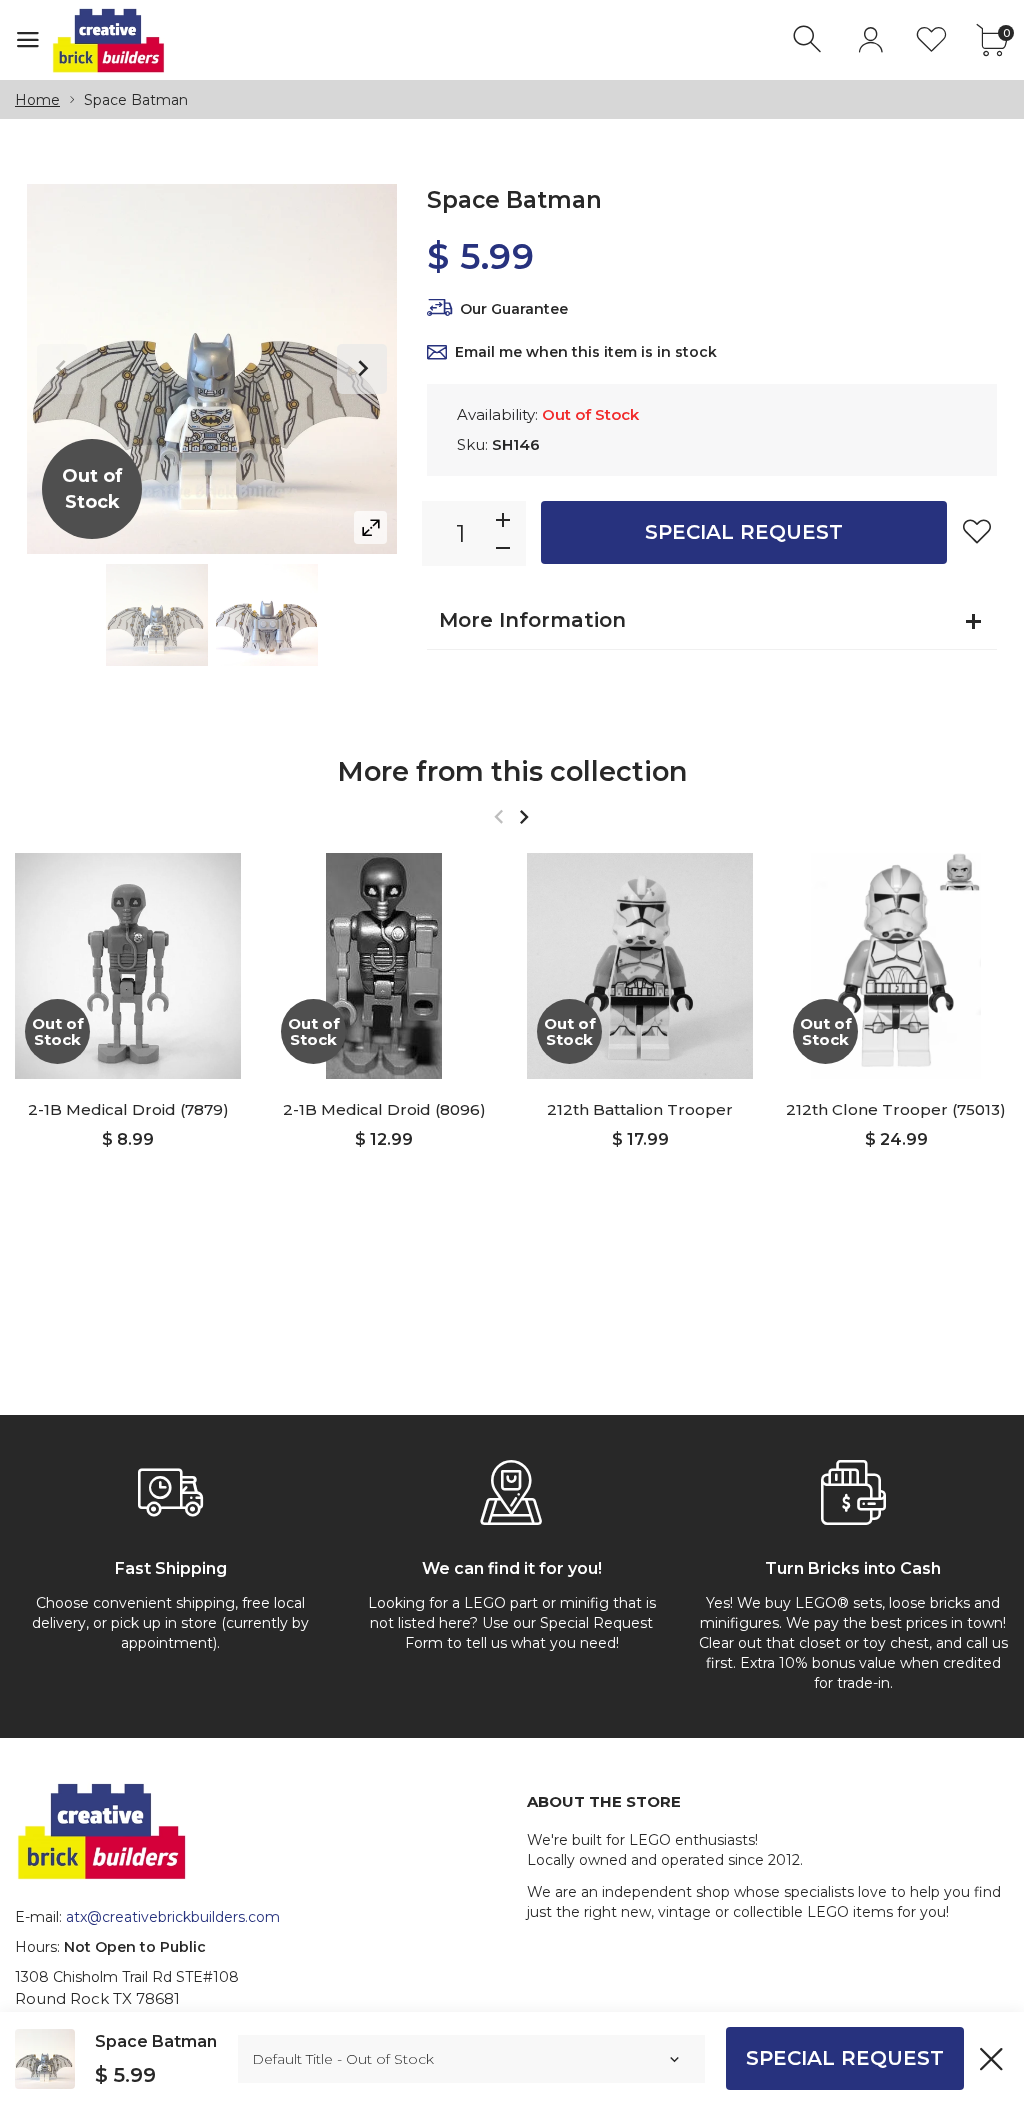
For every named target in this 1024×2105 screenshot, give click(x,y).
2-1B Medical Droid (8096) (384, 1109)
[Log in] (870, 39)
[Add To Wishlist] (977, 531)
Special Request (744, 532)
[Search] (809, 39)
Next (362, 369)
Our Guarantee (514, 309)
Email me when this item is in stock (586, 352)
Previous (62, 369)
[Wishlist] (931, 39)
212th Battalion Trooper (640, 1109)
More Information (532, 620)
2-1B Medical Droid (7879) (128, 1109)
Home (37, 100)
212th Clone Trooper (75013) (896, 1109)
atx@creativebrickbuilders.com (173, 1917)
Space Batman (156, 2041)
